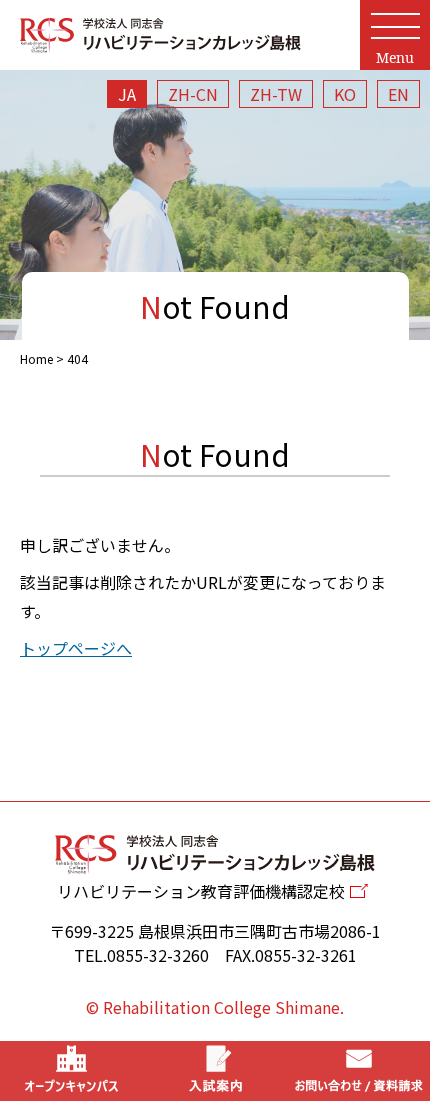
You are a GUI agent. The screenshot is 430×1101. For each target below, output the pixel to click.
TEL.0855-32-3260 (141, 955)
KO (345, 94)
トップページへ (76, 648)
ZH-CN (193, 94)
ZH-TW (276, 94)
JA (127, 94)
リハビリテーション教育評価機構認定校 (201, 891)
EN (398, 94)
